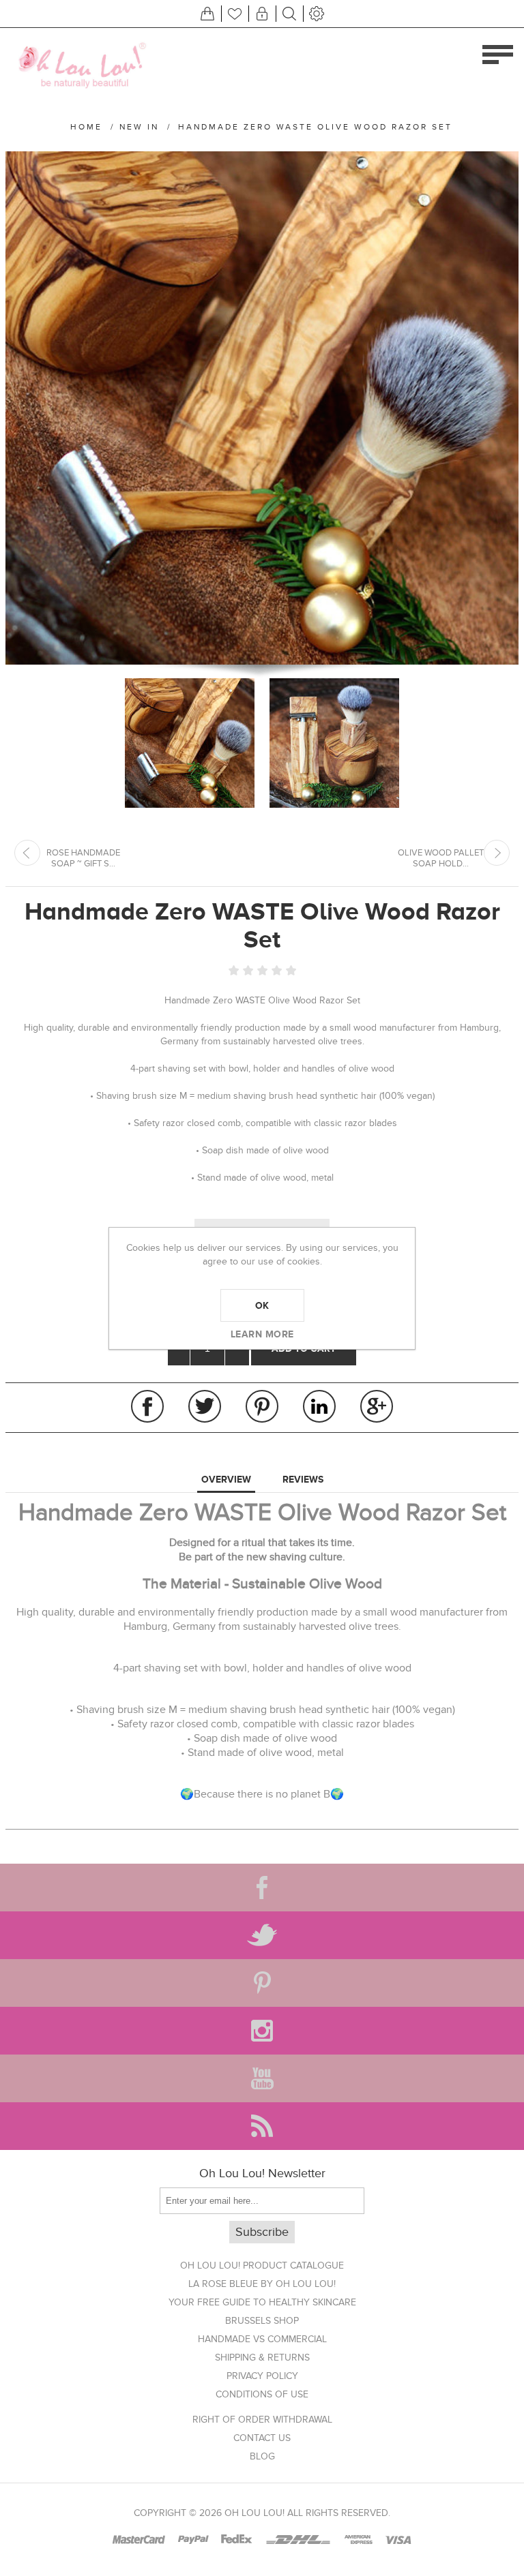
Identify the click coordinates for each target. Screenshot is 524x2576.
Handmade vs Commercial (262, 2339)
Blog (262, 2456)
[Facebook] (262, 1888)
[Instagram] (262, 2031)
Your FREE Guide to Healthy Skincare (262, 2302)
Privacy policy (262, 2376)
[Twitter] (262, 1935)
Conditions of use (262, 2394)
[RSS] (262, 2126)
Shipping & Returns (262, 2358)
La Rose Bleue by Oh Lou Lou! (262, 2284)
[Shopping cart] (207, 14)
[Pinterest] (262, 1983)
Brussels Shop (262, 2321)
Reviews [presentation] (303, 1479)
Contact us (262, 2438)
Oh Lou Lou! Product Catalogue (262, 2266)
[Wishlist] (235, 14)
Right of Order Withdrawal (262, 2420)
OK (262, 1305)
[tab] (226, 1480)
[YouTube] (262, 2078)
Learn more (262, 1334)
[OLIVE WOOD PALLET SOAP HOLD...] (497, 853)
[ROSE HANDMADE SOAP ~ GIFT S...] (27, 853)
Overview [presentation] (226, 1479)
